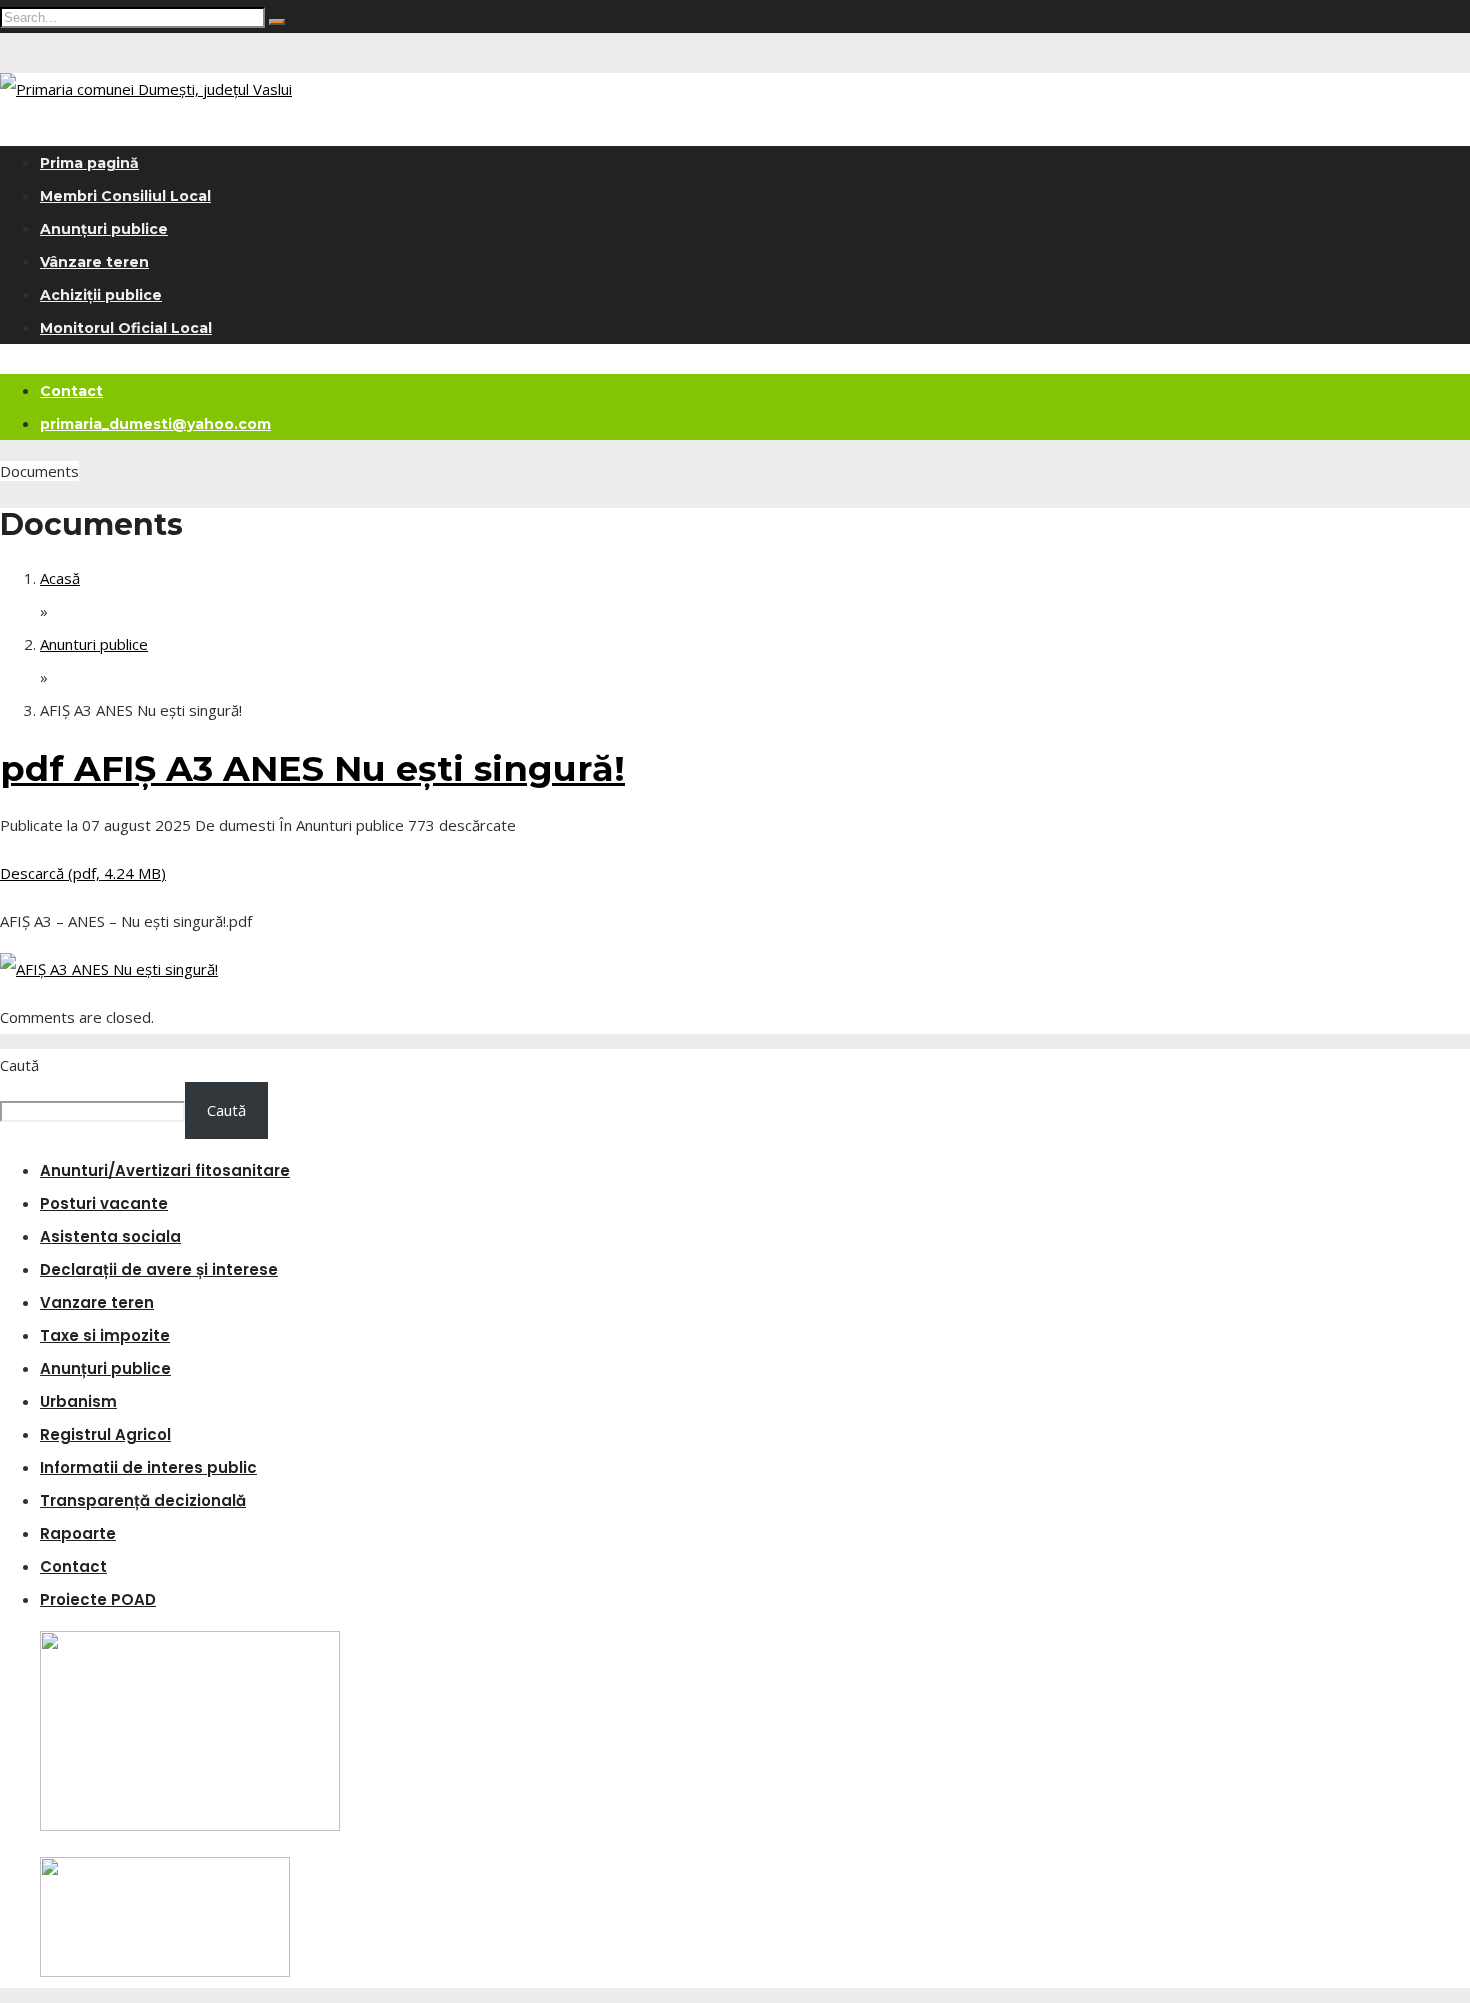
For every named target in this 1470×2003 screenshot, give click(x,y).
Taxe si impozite (105, 1335)
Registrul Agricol (105, 1434)
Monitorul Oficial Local (126, 328)
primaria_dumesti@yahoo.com (155, 424)
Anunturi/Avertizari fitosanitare (165, 1170)
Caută (19, 1065)
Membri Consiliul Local (125, 196)
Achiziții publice (101, 295)
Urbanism (78, 1401)
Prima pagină (89, 163)
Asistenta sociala (110, 1236)
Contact (71, 391)
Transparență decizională (143, 1500)
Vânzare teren (94, 262)
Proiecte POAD (98, 1599)
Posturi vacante (104, 1203)
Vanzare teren (97, 1302)
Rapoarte (78, 1533)
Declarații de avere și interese (159, 1269)
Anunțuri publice (104, 229)
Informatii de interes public (148, 1467)
